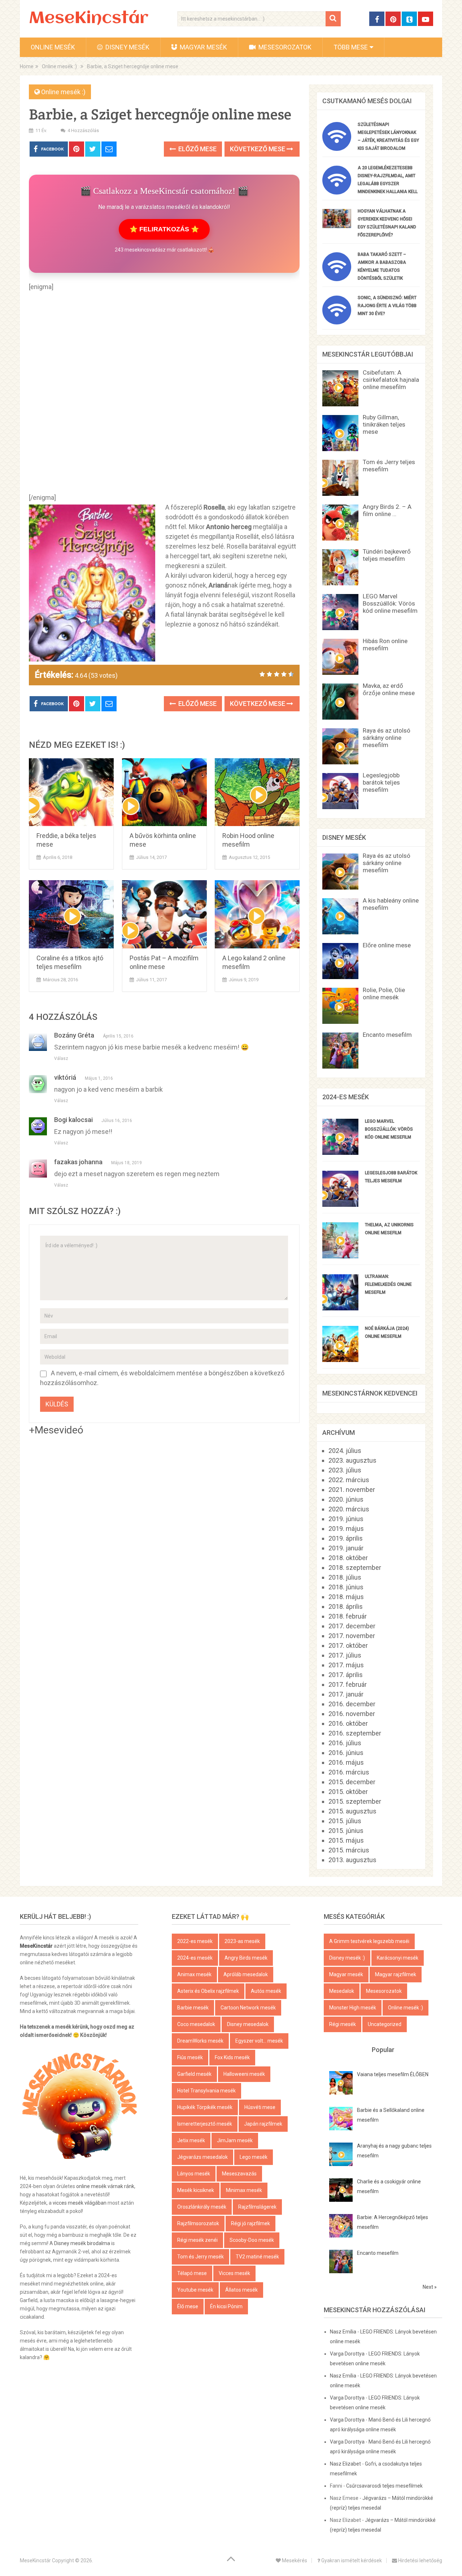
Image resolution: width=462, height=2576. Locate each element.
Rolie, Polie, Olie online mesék (384, 994)
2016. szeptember (355, 1733)
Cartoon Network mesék (248, 2008)
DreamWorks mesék (200, 2041)
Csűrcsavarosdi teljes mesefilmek (384, 2486)
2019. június (346, 1519)
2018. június (346, 1587)
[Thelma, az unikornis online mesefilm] (340, 1256)
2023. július (345, 1470)
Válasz (61, 1058)
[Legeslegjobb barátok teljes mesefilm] (340, 1204)
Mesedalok (342, 1991)
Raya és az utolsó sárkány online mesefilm (387, 738)
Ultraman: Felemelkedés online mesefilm (388, 1284)
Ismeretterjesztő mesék (205, 2124)
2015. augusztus (352, 1811)
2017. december (352, 1626)
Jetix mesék (191, 2140)
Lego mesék (254, 2157)
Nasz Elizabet (345, 2464)
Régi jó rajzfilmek (250, 2223)
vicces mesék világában (80, 2203)
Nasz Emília (343, 2332)
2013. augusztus (352, 1860)
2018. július (345, 1577)
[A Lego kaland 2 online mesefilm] (257, 914)
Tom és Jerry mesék (201, 2257)
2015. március (349, 1850)
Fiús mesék (190, 2057)
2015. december (352, 1782)
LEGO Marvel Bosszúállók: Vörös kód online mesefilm (390, 603)
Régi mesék (343, 2024)
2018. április (346, 1606)
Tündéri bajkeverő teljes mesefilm (387, 555)
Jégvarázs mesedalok (202, 2157)
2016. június (346, 1753)
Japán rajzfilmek (263, 2124)
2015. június (346, 1831)
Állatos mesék (241, 2290)
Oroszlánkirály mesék (202, 2207)
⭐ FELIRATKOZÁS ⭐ (164, 229)
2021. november (352, 1490)
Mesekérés (294, 2560)
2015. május (346, 1840)
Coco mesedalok (196, 2024)
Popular (383, 2050)
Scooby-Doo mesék (252, 2240)
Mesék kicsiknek (196, 2190)
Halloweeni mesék (244, 2074)
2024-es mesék (195, 1958)
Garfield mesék (194, 2074)
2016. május (346, 1762)
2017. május (346, 1665)
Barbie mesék (193, 2008)
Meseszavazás (239, 2174)
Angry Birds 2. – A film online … (387, 510)
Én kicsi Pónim (226, 2306)
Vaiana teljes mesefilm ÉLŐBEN (393, 2074)
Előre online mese (387, 945)
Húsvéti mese (260, 2107)
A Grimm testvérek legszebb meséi (369, 1941)
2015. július (345, 1821)
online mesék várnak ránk (105, 2186)
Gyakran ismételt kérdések (351, 2560)
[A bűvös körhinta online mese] (164, 792)
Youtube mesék (195, 2290)
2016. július (345, 1743)
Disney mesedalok (248, 2024)
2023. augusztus (352, 1460)
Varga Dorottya (347, 2354)
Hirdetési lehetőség (420, 2560)
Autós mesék (266, 1991)
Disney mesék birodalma (82, 2243)
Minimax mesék (244, 2190)
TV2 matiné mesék (257, 2257)
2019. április (346, 1538)
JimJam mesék (235, 2140)
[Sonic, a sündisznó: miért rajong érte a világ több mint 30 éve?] (337, 322)
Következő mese (258, 149)
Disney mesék (127, 47)
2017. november (352, 1636)
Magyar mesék (203, 47)
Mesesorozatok (284, 47)
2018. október (348, 1558)
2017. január (346, 1694)
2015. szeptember (355, 1801)
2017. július (345, 1655)
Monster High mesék (353, 2008)
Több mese (351, 47)
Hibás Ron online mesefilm (385, 645)
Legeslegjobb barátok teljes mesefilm (381, 782)
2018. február (348, 1616)
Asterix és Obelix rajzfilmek (208, 1991)
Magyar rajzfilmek (396, 1974)
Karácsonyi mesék (398, 1958)
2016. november (352, 1714)
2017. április (346, 1675)
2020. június (346, 1499)
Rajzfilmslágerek (257, 2207)
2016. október (348, 1723)
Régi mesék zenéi (197, 2240)
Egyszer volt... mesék (259, 2041)
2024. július (345, 1451)
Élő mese (188, 2306)
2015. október (348, 1792)
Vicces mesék (234, 2273)
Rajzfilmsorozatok (198, 2223)
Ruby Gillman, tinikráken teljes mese (384, 424)
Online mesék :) (63, 92)
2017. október (348, 1645)
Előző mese (197, 149)
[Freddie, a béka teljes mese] (71, 792)
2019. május (346, 1529)
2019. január (346, 1548)
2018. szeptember (355, 1568)
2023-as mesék (242, 1941)
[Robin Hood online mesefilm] (257, 792)
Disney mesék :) (347, 1958)
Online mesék (53, 47)
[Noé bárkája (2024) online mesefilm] (340, 1360)
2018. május (346, 1597)
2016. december (352, 1704)
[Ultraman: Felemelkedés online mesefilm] (340, 1308)
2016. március (349, 1772)
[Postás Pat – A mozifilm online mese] (164, 914)
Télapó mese (192, 2273)
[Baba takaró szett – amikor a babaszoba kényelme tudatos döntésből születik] (337, 279)
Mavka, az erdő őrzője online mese (389, 689)
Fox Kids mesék (232, 2057)
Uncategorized (385, 2024)
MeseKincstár (89, 19)
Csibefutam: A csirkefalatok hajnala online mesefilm (391, 380)
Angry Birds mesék (246, 1958)
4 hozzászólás (83, 130)
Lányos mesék (194, 2174)
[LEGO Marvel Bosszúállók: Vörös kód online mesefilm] (340, 1152)
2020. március (349, 1509)
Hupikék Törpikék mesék (205, 2107)
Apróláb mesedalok (246, 1974)
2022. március (349, 1480)
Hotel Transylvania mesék (206, 2091)
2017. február (348, 1684)
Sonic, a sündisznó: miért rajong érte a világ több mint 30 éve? (387, 306)
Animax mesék (194, 1974)
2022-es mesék (195, 1941)
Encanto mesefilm (387, 1035)
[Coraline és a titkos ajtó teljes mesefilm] (71, 914)
